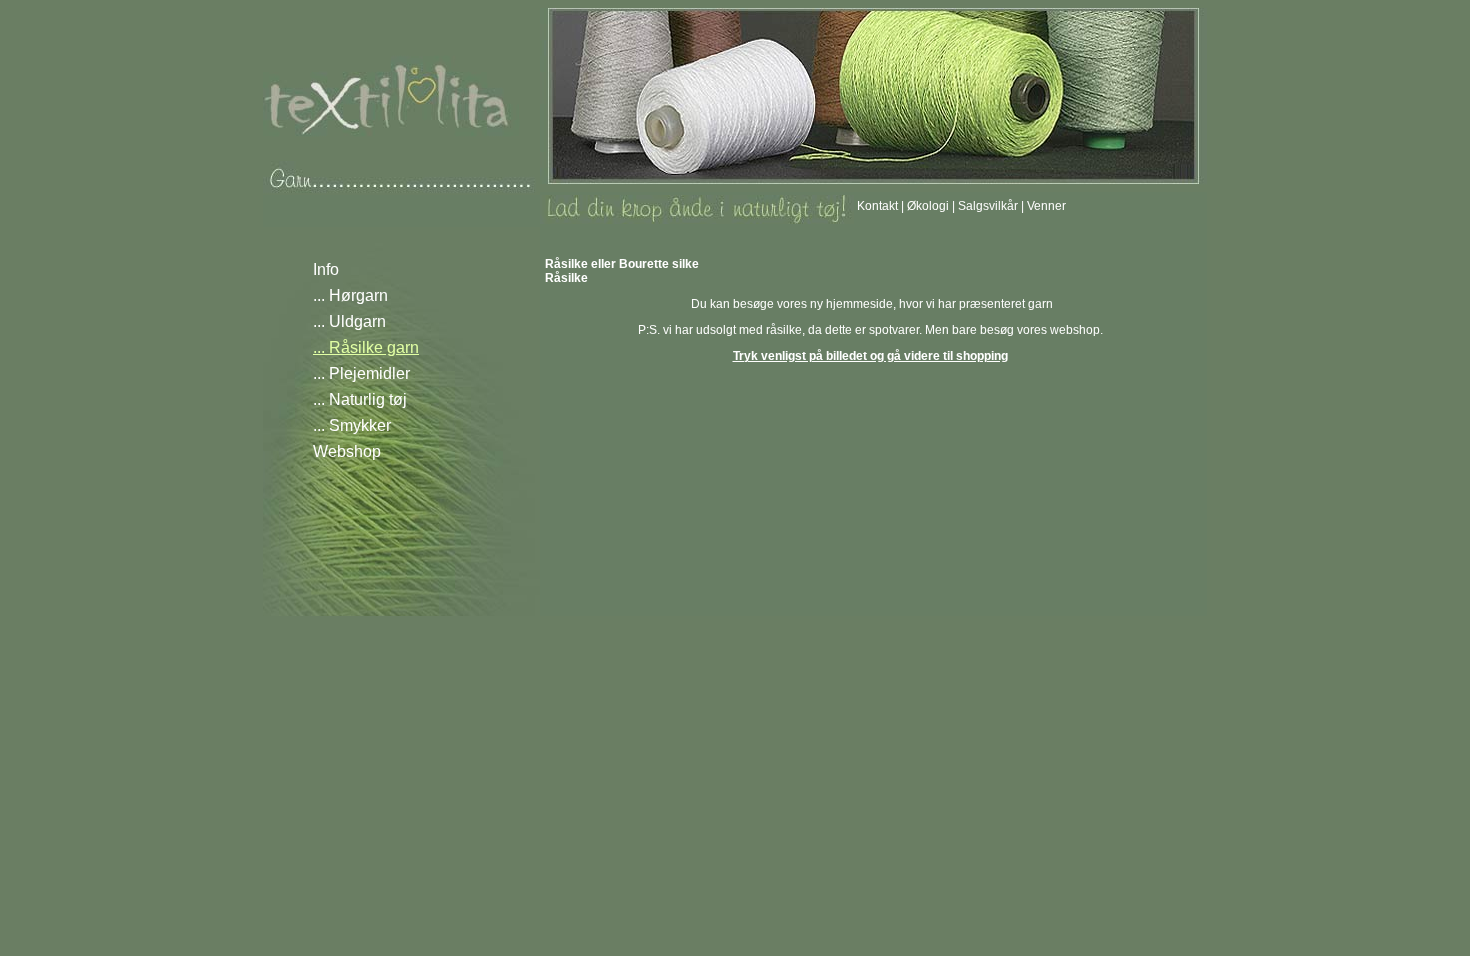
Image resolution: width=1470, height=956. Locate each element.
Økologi (928, 206)
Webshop (347, 451)
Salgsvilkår (988, 206)
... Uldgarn (349, 321)
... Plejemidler (361, 373)
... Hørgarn (350, 295)
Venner (1046, 206)
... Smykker (352, 425)
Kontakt (877, 206)
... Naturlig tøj (360, 399)
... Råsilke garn (366, 347)
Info (326, 269)
